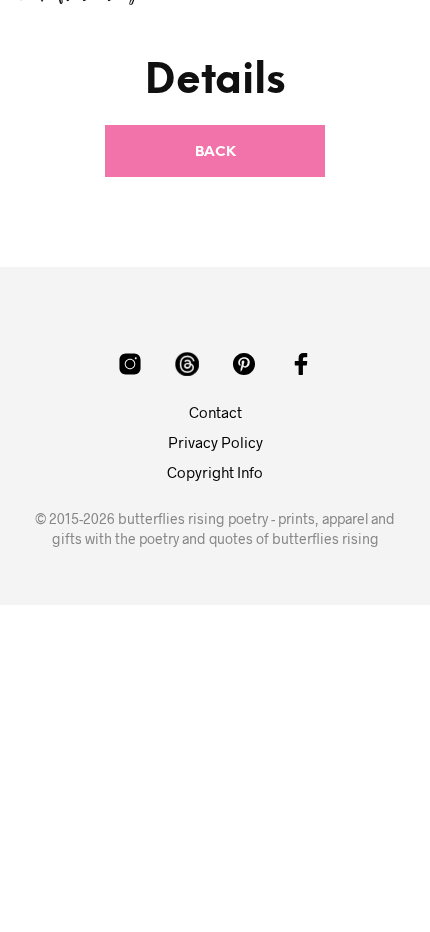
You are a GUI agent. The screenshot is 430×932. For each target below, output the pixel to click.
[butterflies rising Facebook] (301, 364)
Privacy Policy (215, 442)
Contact (215, 412)
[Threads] (187, 364)
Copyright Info (215, 472)
